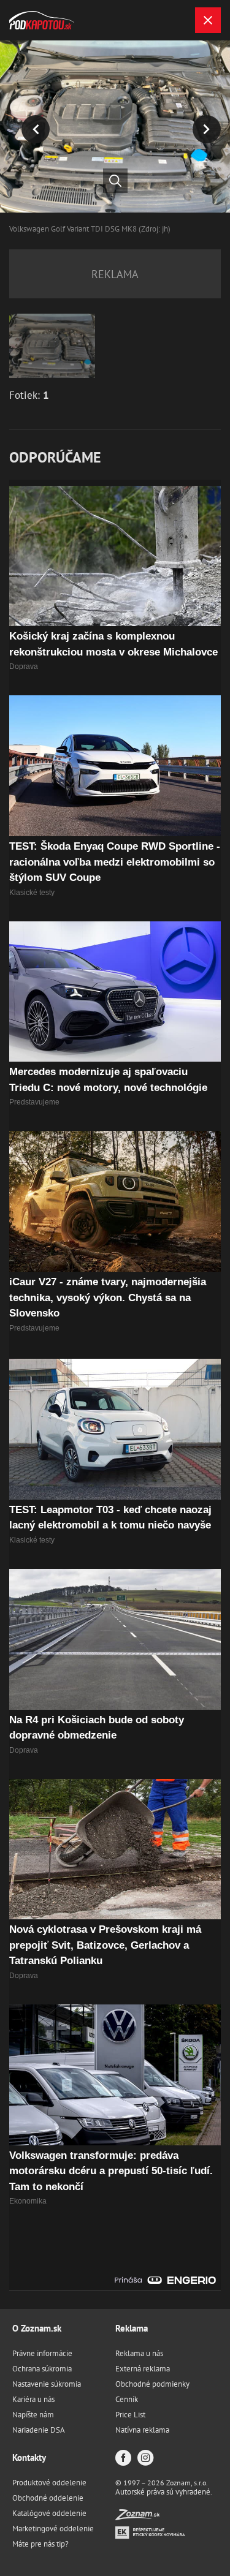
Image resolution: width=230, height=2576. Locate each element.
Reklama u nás (139, 2353)
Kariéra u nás (33, 2399)
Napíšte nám (33, 2415)
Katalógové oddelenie (49, 2513)
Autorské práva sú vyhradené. (164, 2492)
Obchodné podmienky (152, 2384)
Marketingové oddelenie (53, 2529)
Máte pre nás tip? (40, 2544)
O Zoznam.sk (37, 2328)
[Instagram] (145, 2459)
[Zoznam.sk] (137, 2517)
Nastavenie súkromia (47, 2384)
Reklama (132, 2328)
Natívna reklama (142, 2430)
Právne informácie (42, 2353)
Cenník (127, 2399)
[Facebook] (123, 2459)
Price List (130, 2415)
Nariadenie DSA (39, 2430)
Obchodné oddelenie (48, 2498)
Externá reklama (143, 2369)
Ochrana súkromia (42, 2369)
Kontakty (29, 2457)
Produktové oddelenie (49, 2483)
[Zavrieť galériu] (208, 20)
